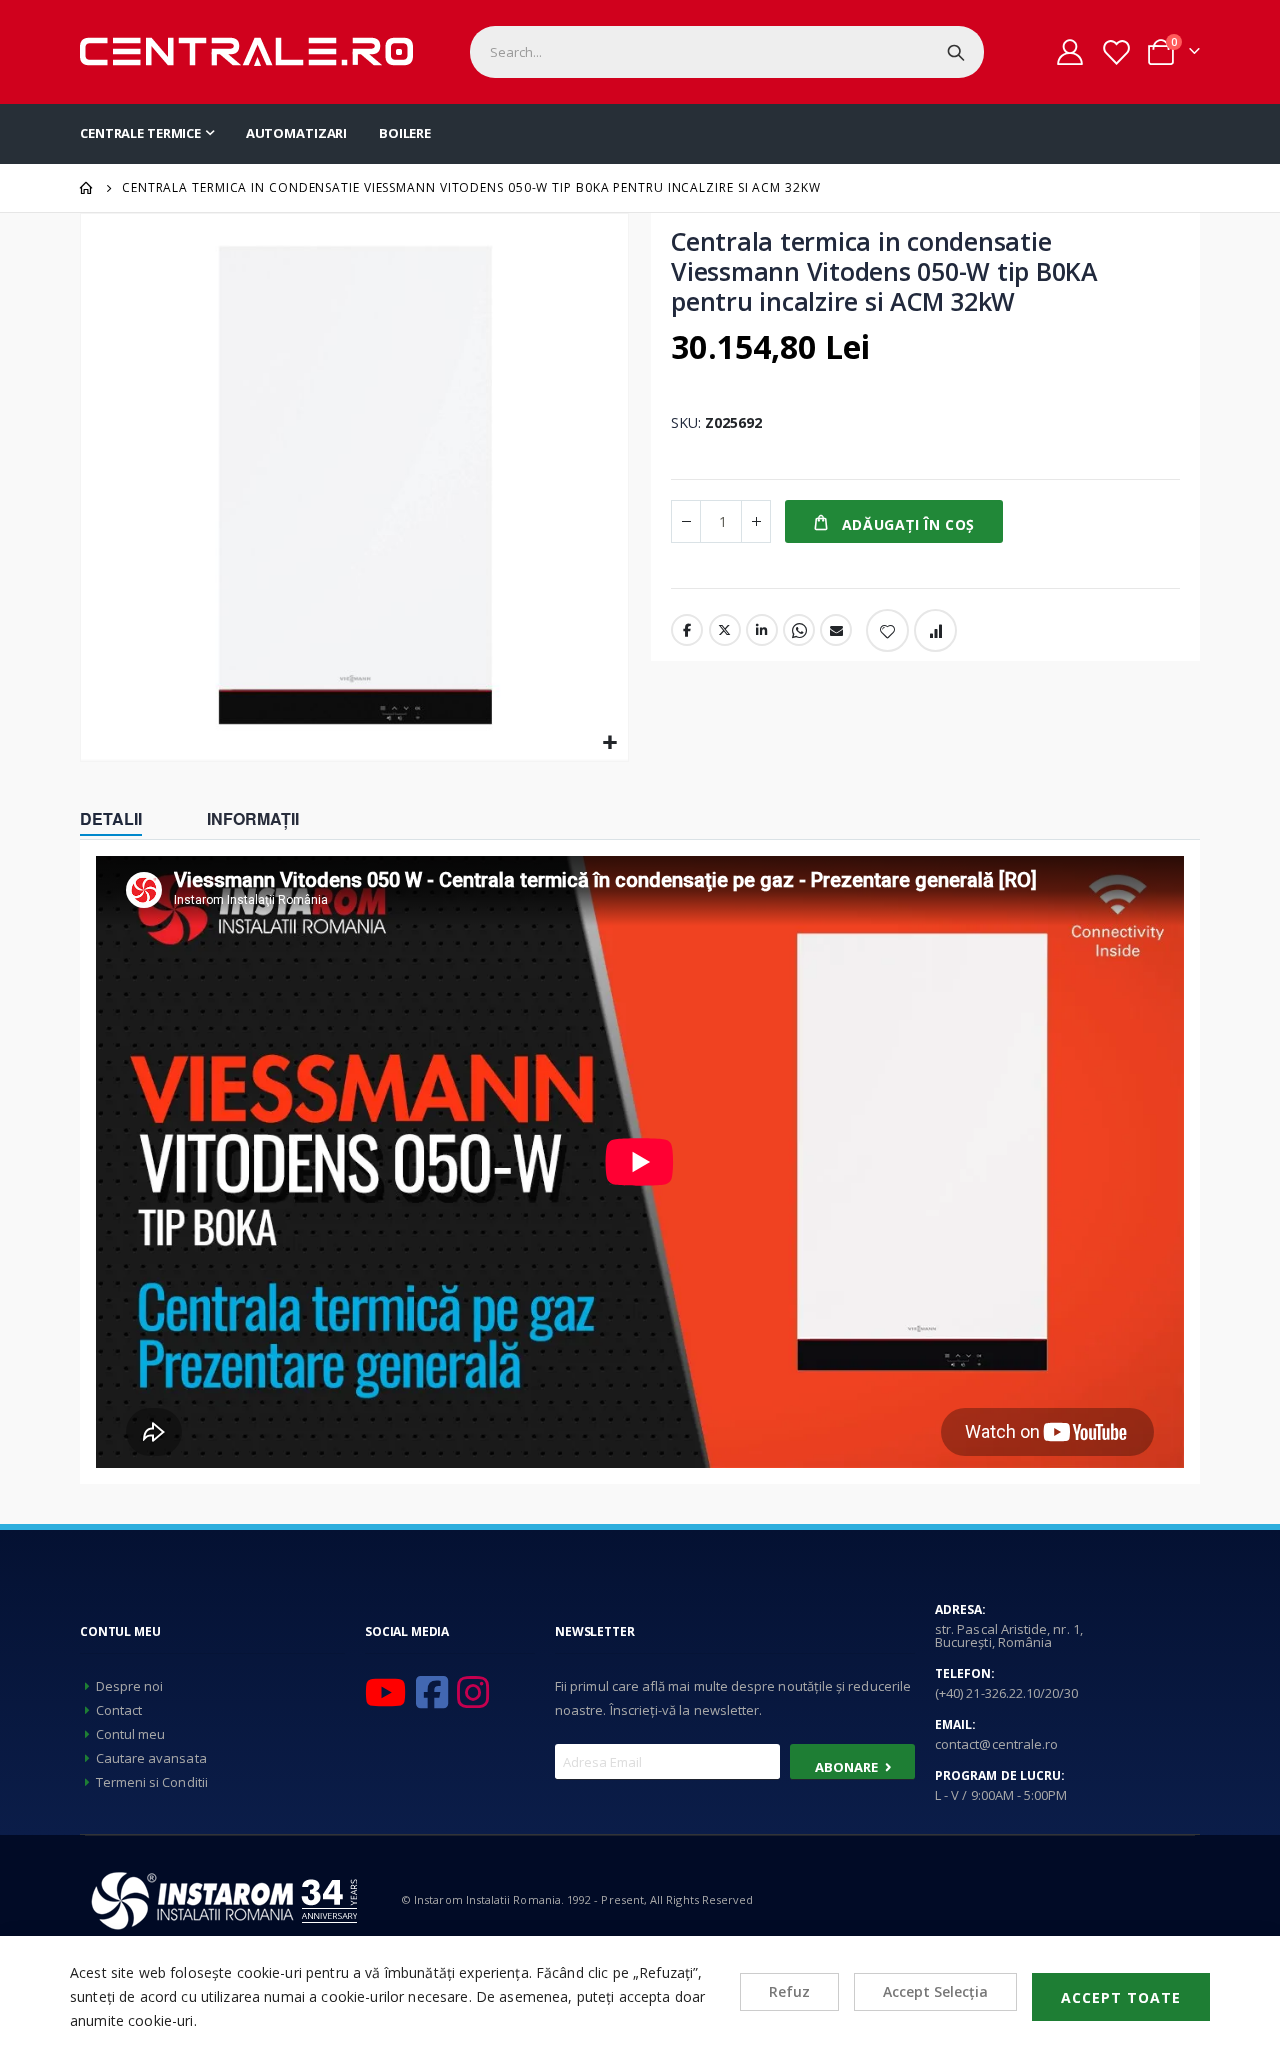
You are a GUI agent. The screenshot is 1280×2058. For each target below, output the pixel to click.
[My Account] (1070, 52)
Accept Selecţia (935, 1991)
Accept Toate (1121, 1997)
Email (836, 630)
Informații (253, 818)
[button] (610, 743)
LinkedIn (762, 630)
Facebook (687, 630)
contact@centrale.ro (996, 1744)
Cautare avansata (151, 1758)
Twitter (725, 630)
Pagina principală (87, 188)
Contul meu (131, 1734)
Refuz (789, 1991)
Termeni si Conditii (152, 1782)
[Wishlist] (1115, 52)
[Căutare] (956, 52)
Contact (119, 1710)
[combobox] (727, 52)
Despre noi (130, 1686)
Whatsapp (799, 630)
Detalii (111, 818)
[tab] (126, 821)
